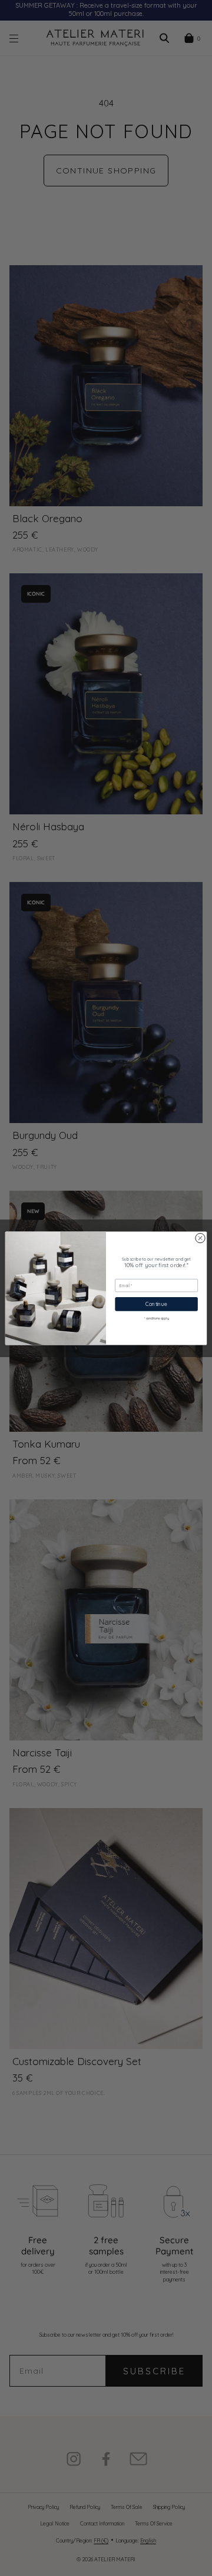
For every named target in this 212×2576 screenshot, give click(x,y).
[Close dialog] (200, 1237)
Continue (156, 1304)
